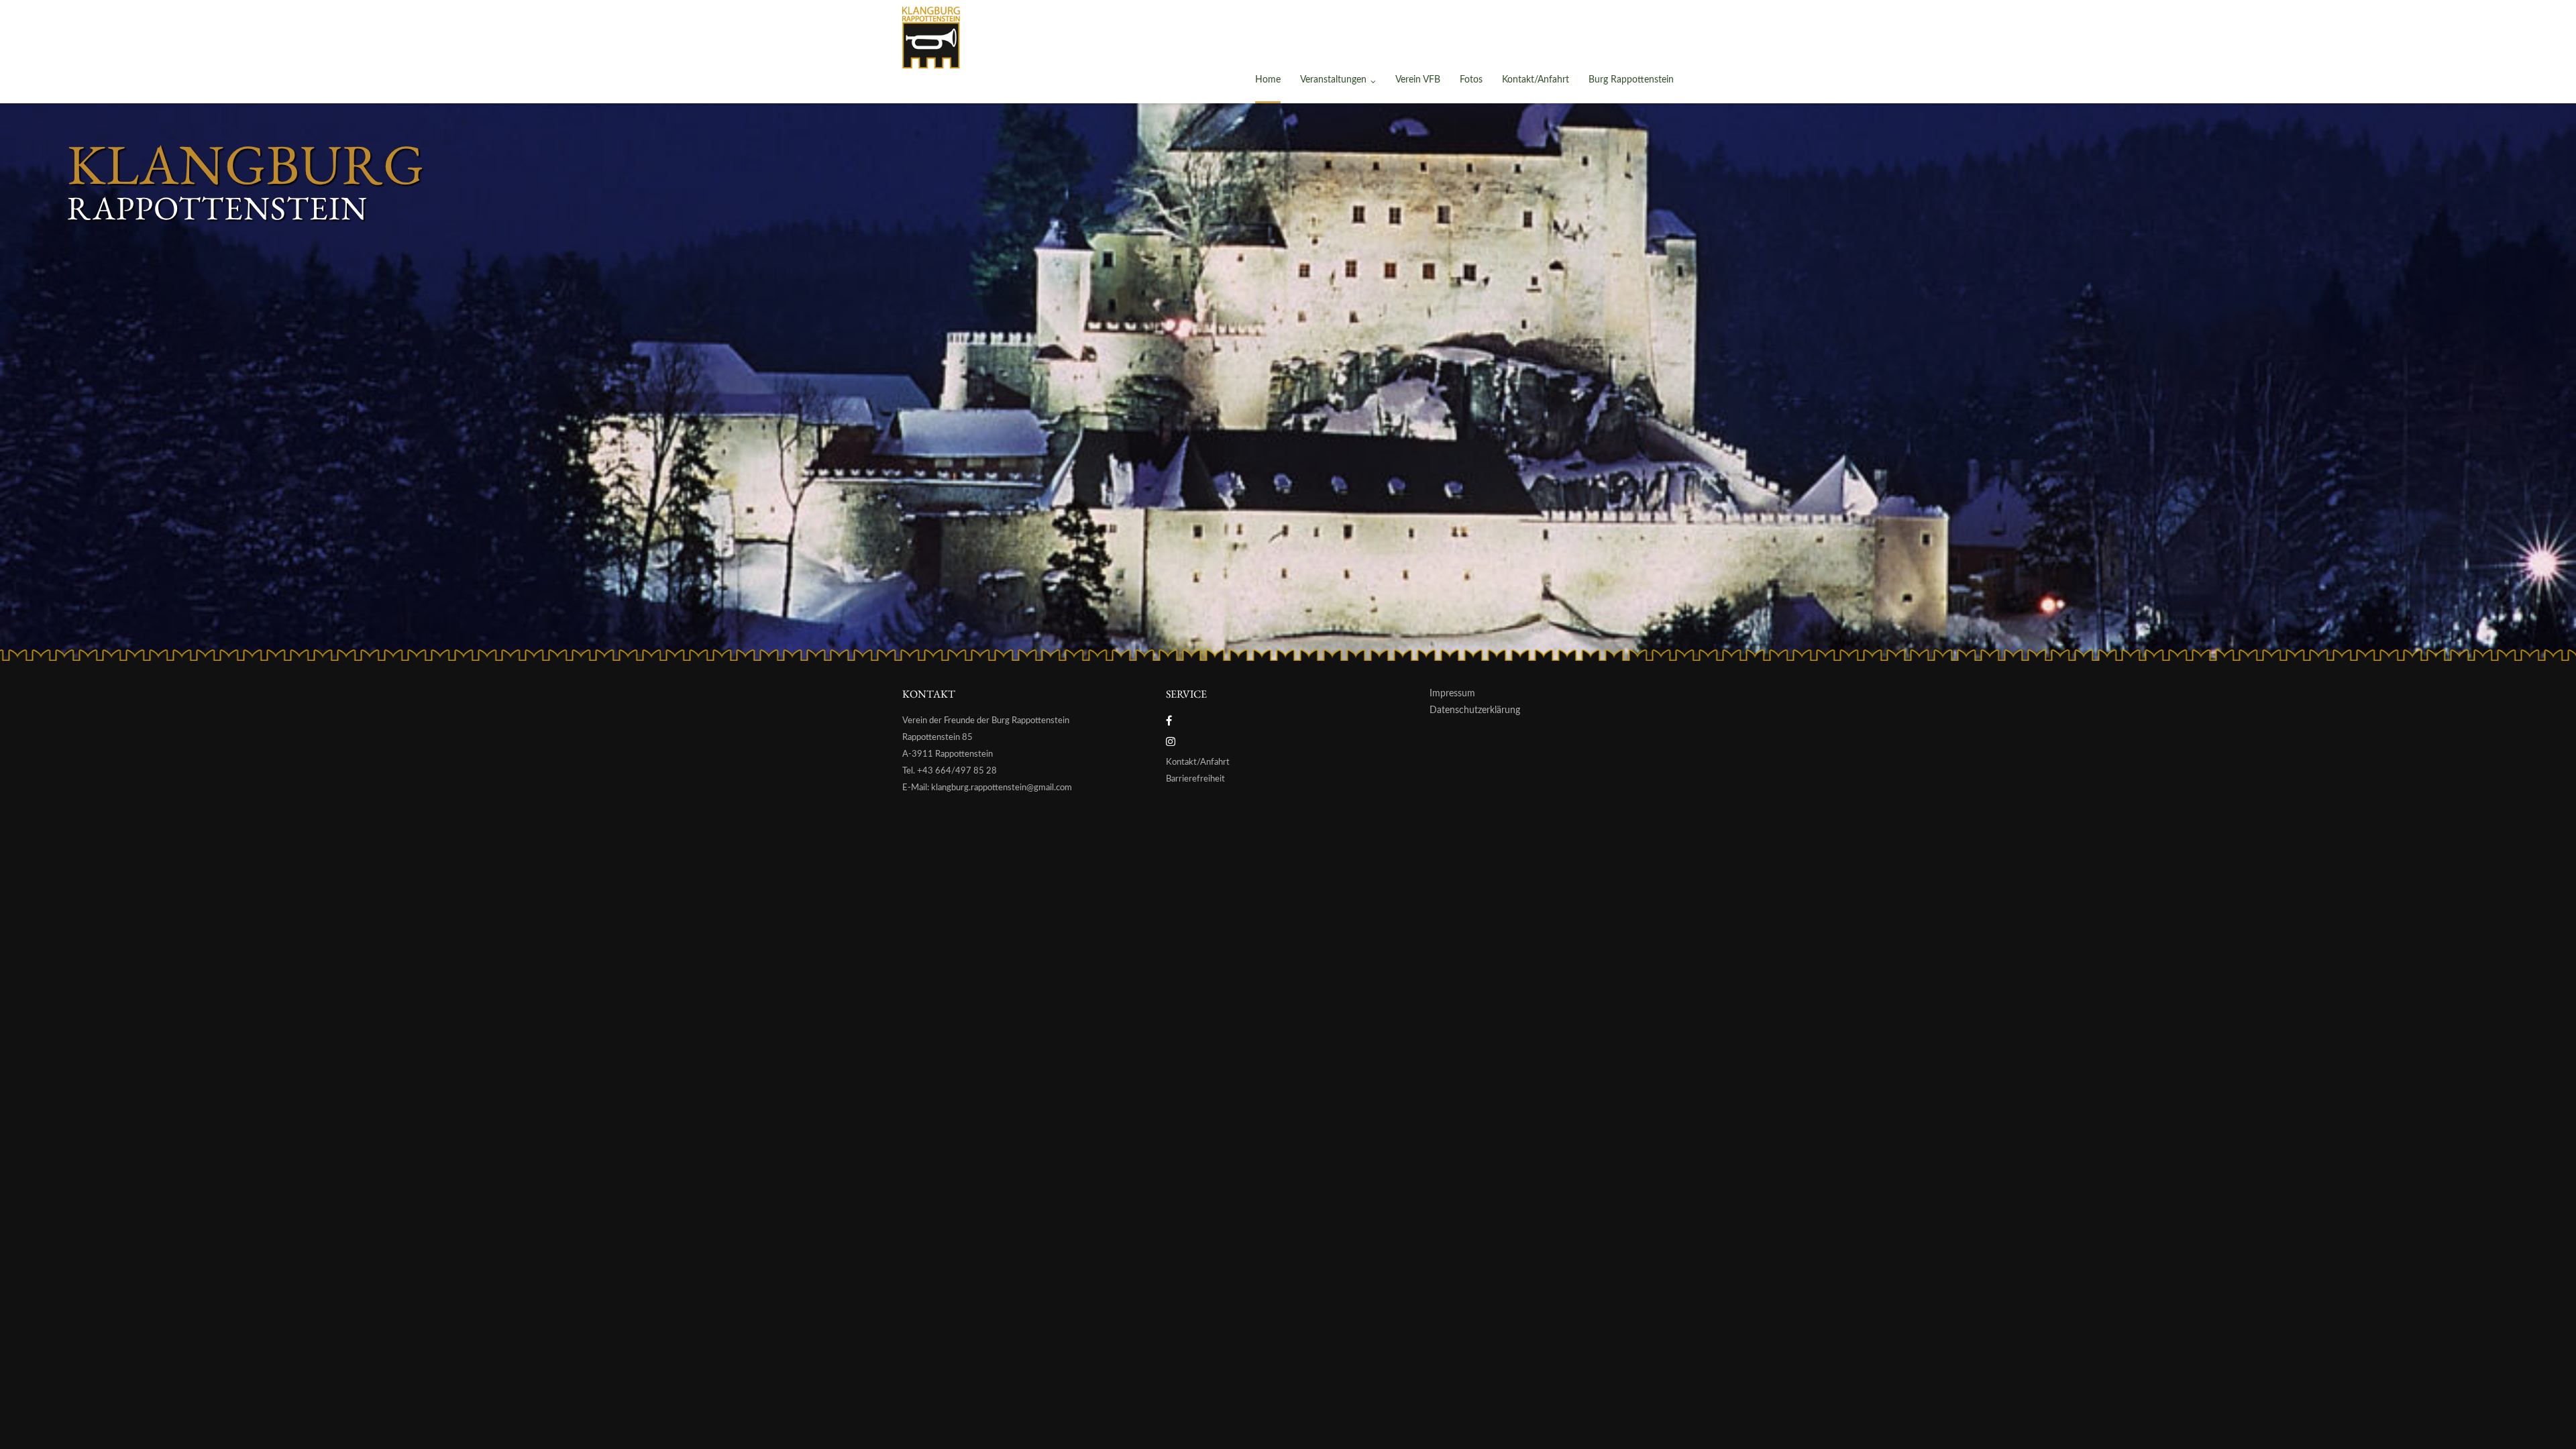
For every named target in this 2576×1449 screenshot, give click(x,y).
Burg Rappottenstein (1631, 80)
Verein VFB (1418, 80)
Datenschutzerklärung (1475, 710)
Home (1268, 80)
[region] (1288, 382)
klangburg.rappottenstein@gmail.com (1002, 788)
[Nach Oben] (2543, 1416)
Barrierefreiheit (1195, 779)
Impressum (1452, 694)
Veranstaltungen (1333, 80)
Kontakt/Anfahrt (1536, 80)
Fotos (1471, 80)
